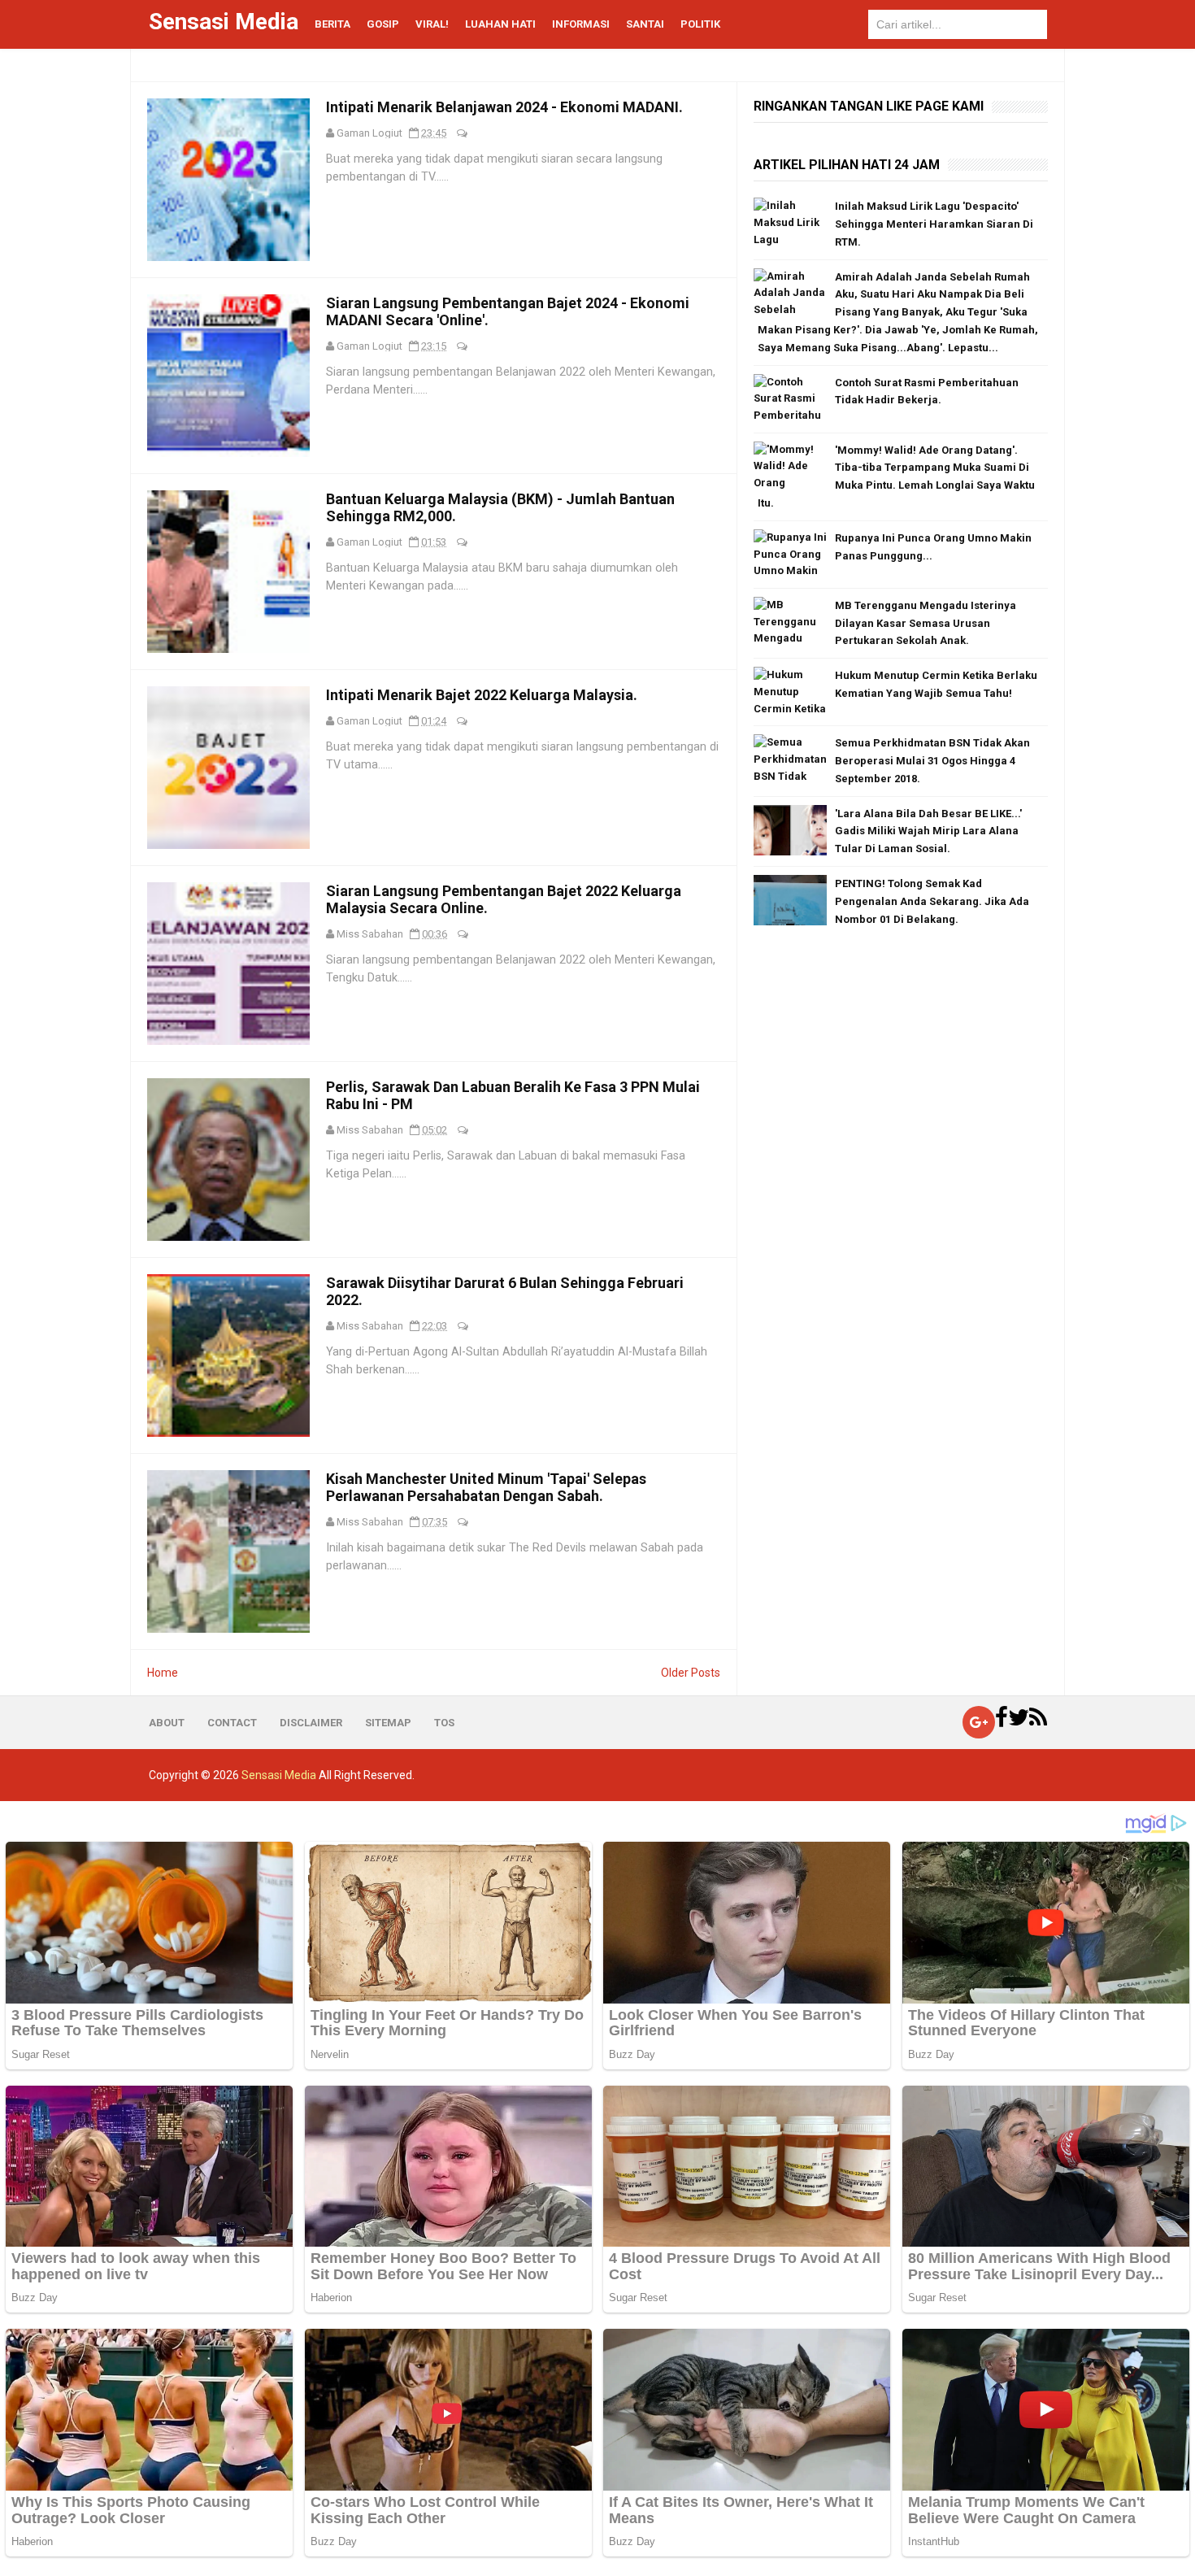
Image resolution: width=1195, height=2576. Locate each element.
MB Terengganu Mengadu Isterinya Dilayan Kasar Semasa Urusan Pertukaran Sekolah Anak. (926, 623)
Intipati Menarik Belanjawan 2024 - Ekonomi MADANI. (504, 107)
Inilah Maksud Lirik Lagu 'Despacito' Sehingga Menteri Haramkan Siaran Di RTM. (934, 224)
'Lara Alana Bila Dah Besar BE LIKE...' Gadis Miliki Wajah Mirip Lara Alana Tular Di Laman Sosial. (928, 831)
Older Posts (691, 1673)
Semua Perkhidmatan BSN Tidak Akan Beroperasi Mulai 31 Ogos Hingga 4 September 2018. (932, 761)
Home (163, 1673)
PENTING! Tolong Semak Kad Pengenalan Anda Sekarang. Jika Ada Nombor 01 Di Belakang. (932, 901)
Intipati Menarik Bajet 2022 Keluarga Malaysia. (482, 695)
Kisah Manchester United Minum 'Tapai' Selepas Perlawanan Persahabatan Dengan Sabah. (486, 1487)
